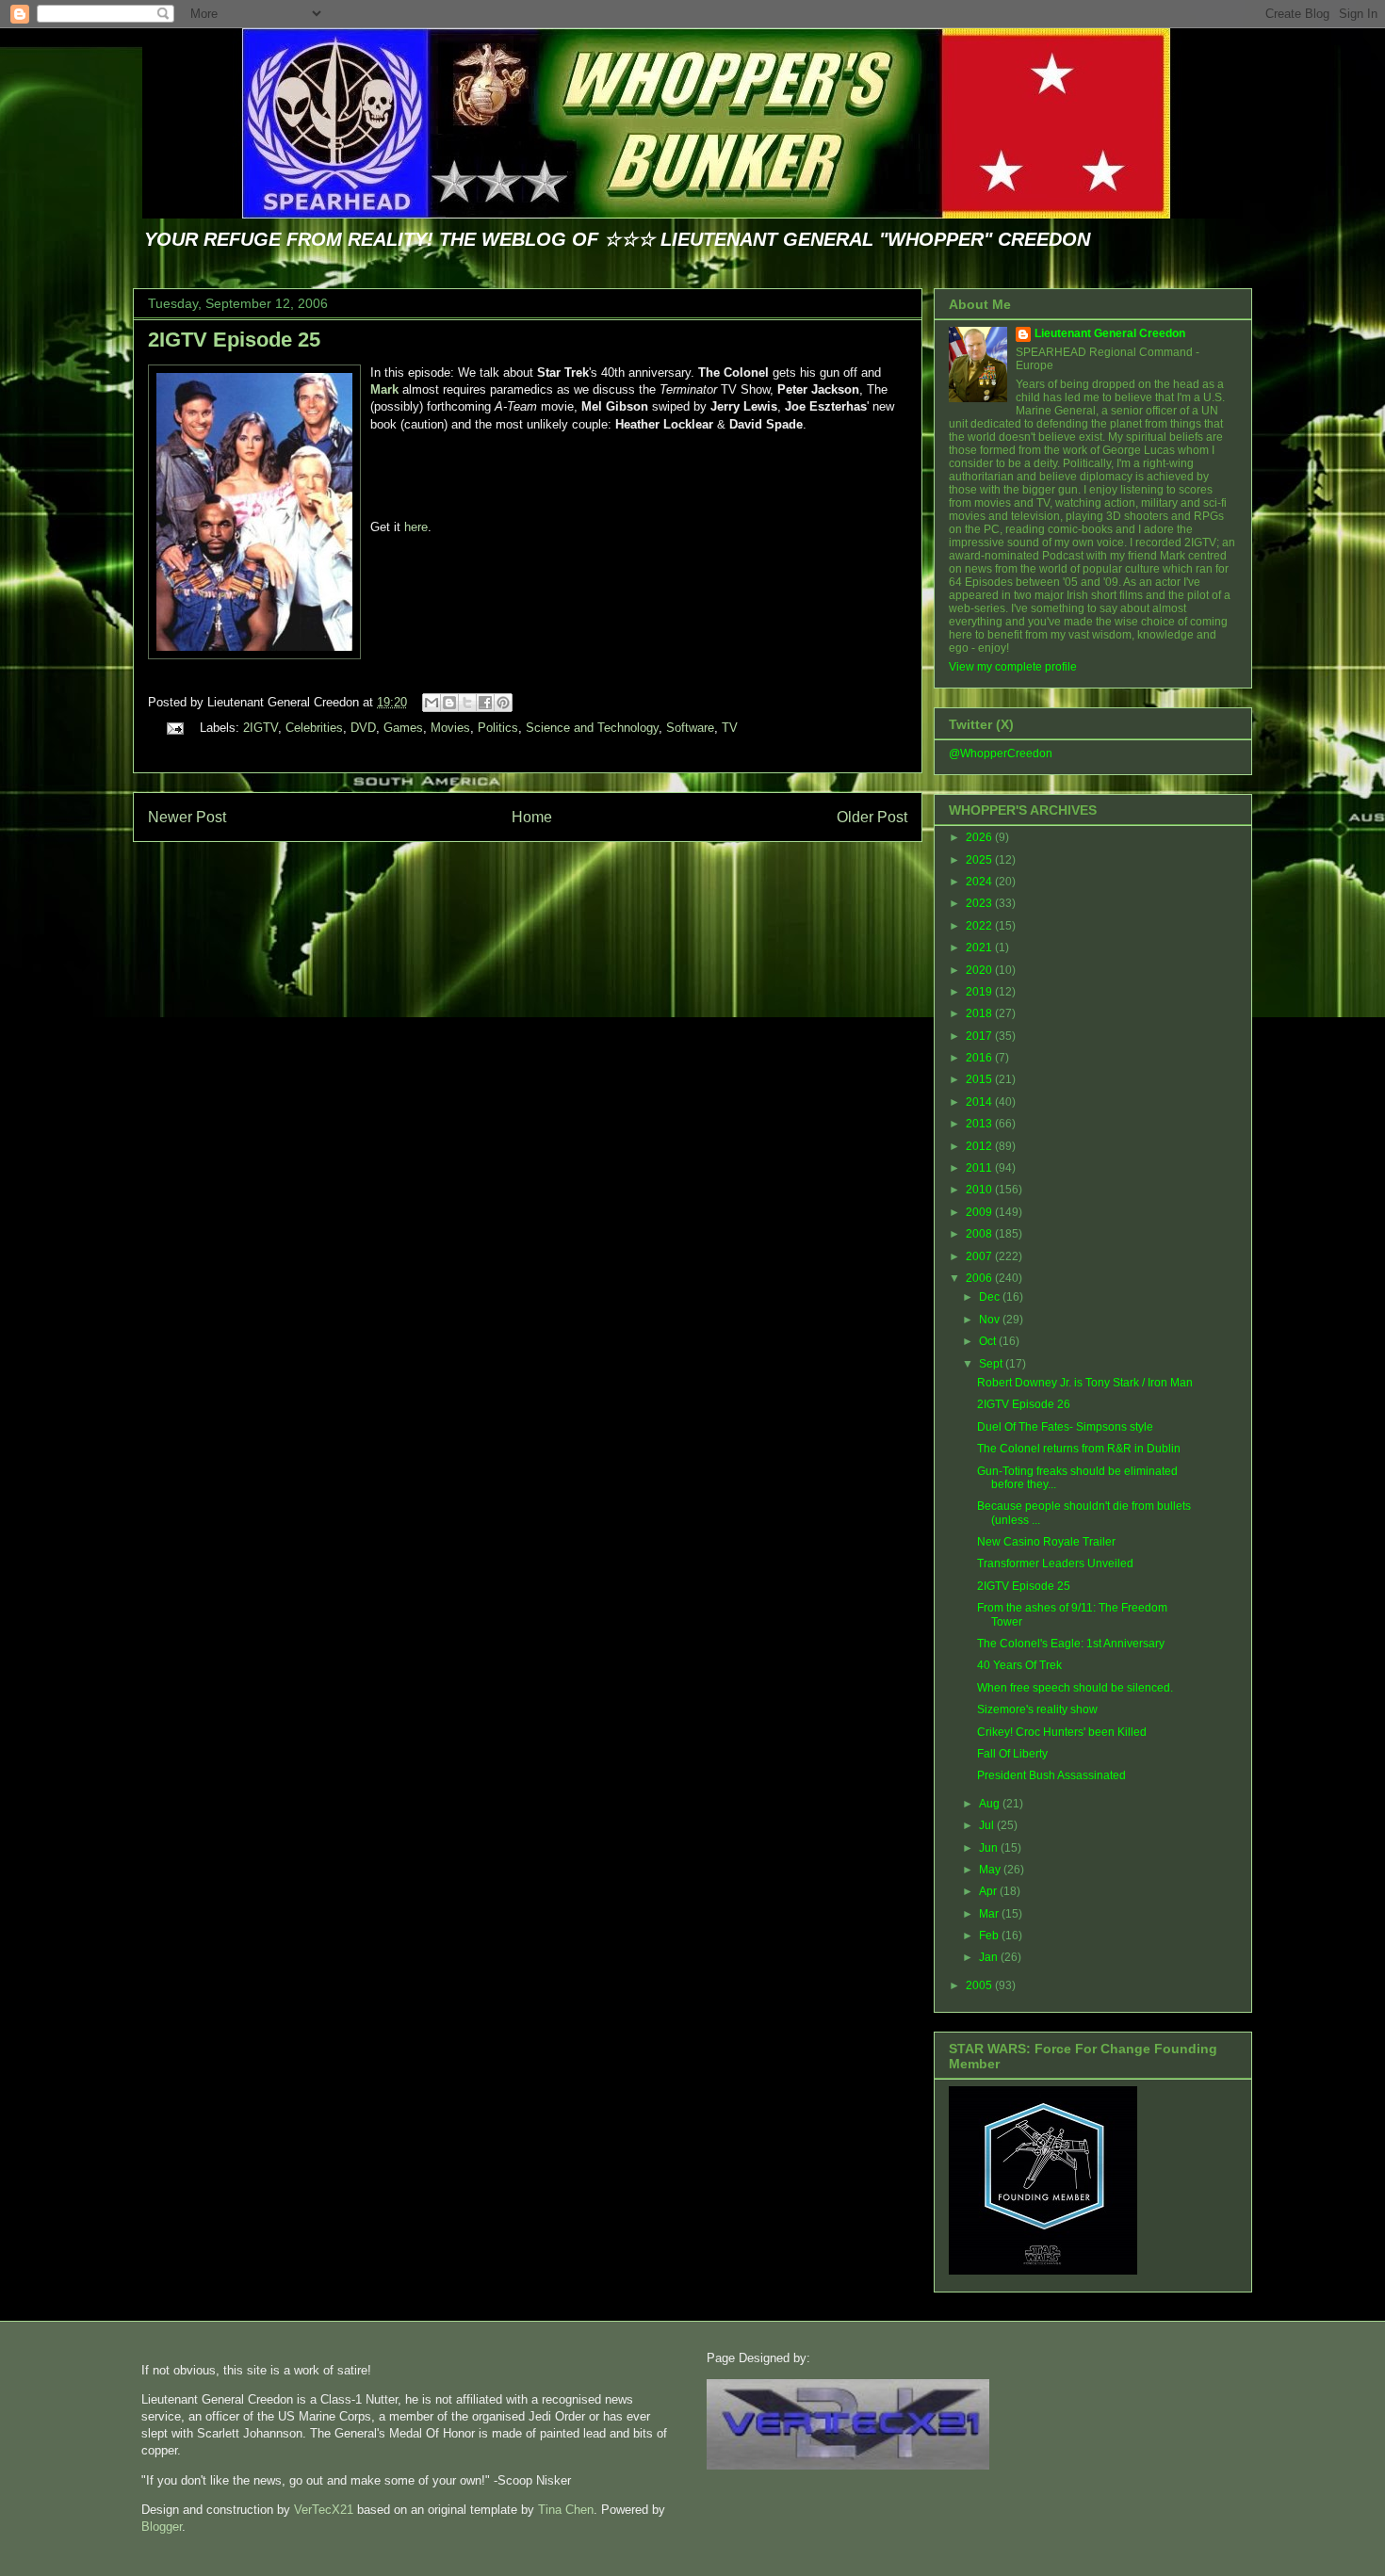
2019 (980, 992)
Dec (991, 1297)
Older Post (872, 817)
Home (532, 817)
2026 (980, 837)
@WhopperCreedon (1001, 753)
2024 (980, 882)
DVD (363, 728)
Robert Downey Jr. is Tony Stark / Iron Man (1085, 1383)
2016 (980, 1058)
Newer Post (187, 817)
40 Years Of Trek (1019, 1665)
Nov (991, 1320)
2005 (980, 1985)
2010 (980, 1190)
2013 (980, 1124)
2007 (980, 1256)
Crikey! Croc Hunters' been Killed (1062, 1732)
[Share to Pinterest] (503, 703)
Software (690, 728)
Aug (991, 1804)
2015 (980, 1079)
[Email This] (432, 703)
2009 (980, 1212)
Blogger (162, 2527)
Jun (990, 1848)
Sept (992, 1364)
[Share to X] (467, 703)
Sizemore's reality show (1037, 1709)
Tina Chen (566, 2510)
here (416, 527)
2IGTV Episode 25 (234, 340)
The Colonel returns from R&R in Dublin (1079, 1449)
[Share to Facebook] (485, 703)
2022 (980, 926)
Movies (450, 728)
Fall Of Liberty (1012, 1754)
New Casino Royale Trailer (1046, 1542)
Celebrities (314, 728)
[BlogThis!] (449, 703)
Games (403, 728)
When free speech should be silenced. (1075, 1688)
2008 (980, 1234)
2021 (980, 948)
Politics (498, 728)
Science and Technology (592, 728)
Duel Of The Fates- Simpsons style (1065, 1427)
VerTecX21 (324, 2510)
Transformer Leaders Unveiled (1055, 1563)
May (991, 1870)
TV (730, 728)
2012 (980, 1146)
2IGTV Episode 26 (1024, 1404)
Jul (988, 1825)
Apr (989, 1891)
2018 (980, 1013)
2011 (980, 1168)
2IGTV (261, 728)
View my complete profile (1013, 667)
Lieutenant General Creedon (1110, 333)
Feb (990, 1936)
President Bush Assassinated (1051, 1775)
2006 (980, 1278)
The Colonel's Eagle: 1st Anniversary (1071, 1644)
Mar (990, 1914)
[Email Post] (174, 728)
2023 (980, 903)
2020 (980, 970)
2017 (980, 1036)
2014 (980, 1102)
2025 (980, 860)
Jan (990, 1957)
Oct (989, 1341)
